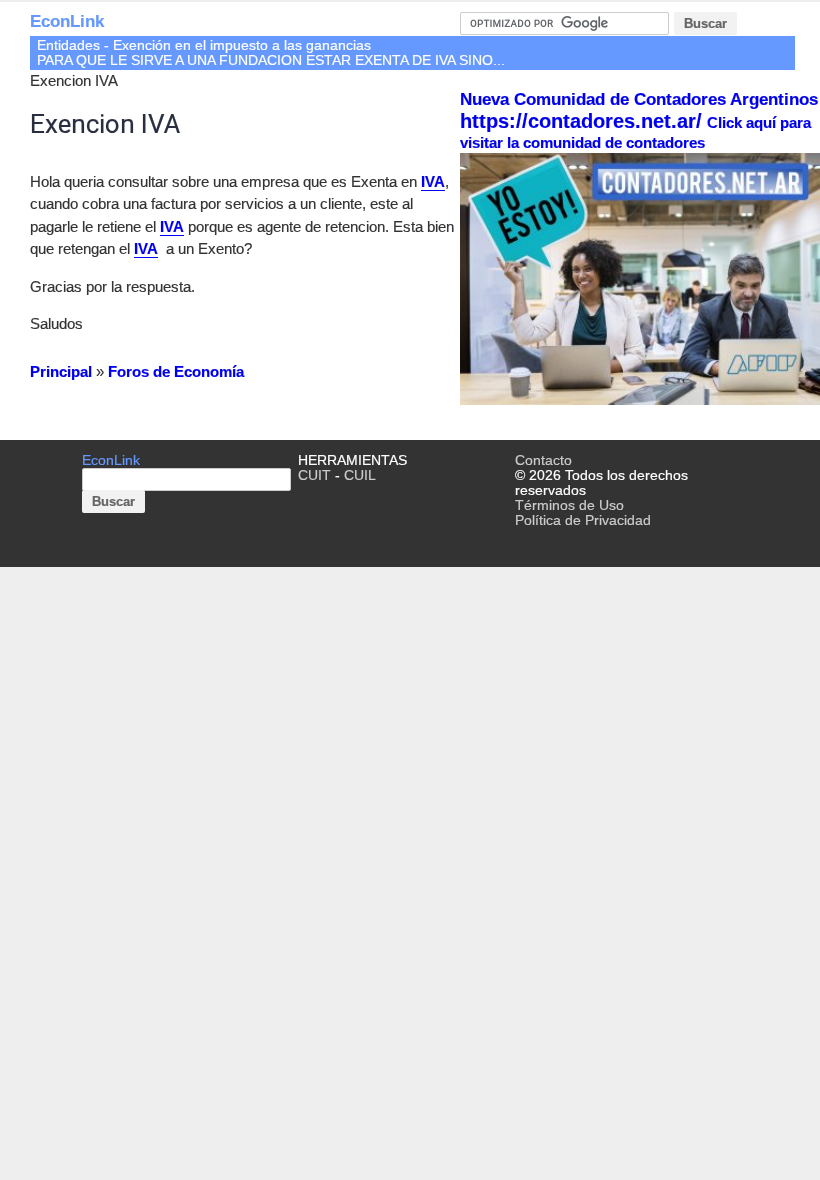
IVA (433, 181)
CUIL (360, 475)
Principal (61, 371)
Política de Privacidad (583, 520)
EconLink (67, 21)
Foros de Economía (176, 371)
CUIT (314, 475)
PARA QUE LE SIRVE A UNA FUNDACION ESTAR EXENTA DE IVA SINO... (271, 60)
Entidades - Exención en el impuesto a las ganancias (204, 45)
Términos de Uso (569, 505)
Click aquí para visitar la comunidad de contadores (635, 132)
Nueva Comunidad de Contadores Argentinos (639, 99)
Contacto (543, 460)
